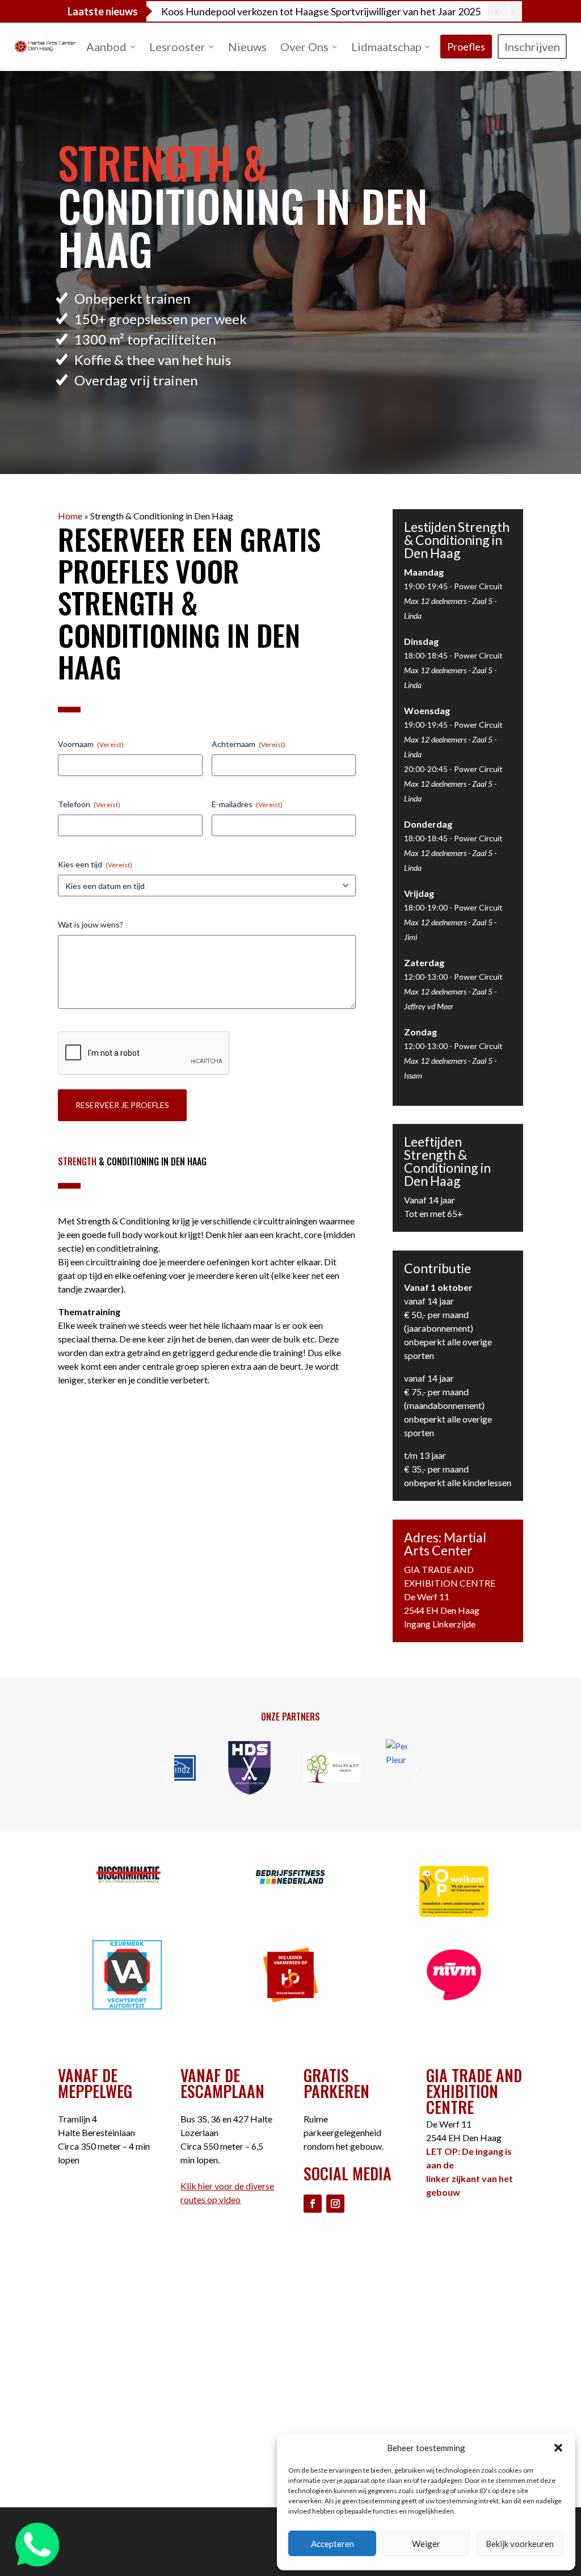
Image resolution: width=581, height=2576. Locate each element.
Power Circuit (478, 586)
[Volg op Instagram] (335, 2204)
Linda (413, 616)
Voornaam (91, 744)
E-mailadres (247, 804)
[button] (558, 2448)
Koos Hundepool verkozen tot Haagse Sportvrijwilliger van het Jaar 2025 (321, 11)
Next (415, 1768)
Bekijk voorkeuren (520, 2544)
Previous (166, 1768)
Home (70, 516)
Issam (413, 1075)
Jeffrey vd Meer (429, 1006)
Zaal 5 (482, 601)
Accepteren (332, 2544)
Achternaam (249, 744)
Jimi (411, 937)
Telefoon (89, 804)
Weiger (426, 2544)
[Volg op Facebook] (313, 2204)
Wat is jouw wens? (90, 924)
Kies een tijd (95, 864)
